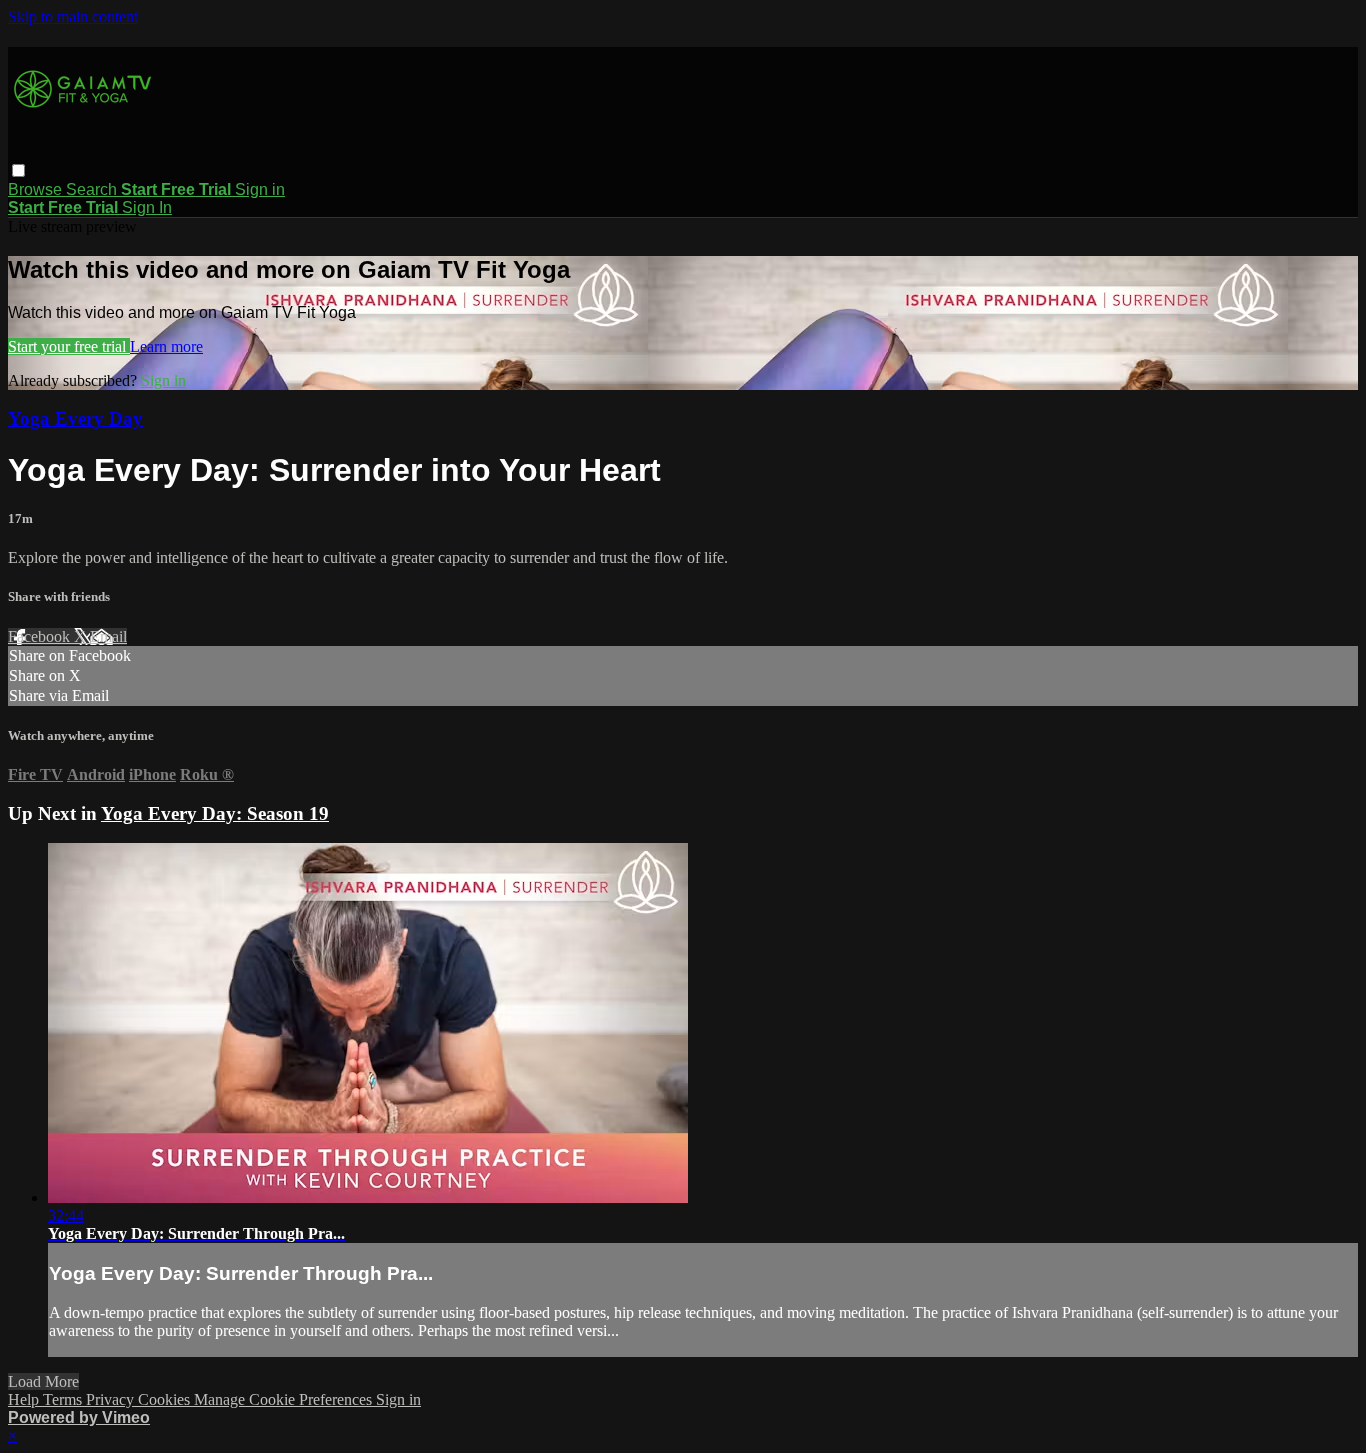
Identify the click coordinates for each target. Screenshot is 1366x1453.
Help (25, 1399)
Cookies (166, 1399)
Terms (64, 1399)
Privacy (112, 1399)
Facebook (41, 636)
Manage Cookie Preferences (285, 1399)
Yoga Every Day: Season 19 (215, 813)
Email (108, 636)
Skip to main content (73, 16)
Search (93, 189)
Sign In (147, 207)
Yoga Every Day (75, 418)
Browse (37, 189)
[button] (18, 170)
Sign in (260, 189)
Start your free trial (69, 346)
